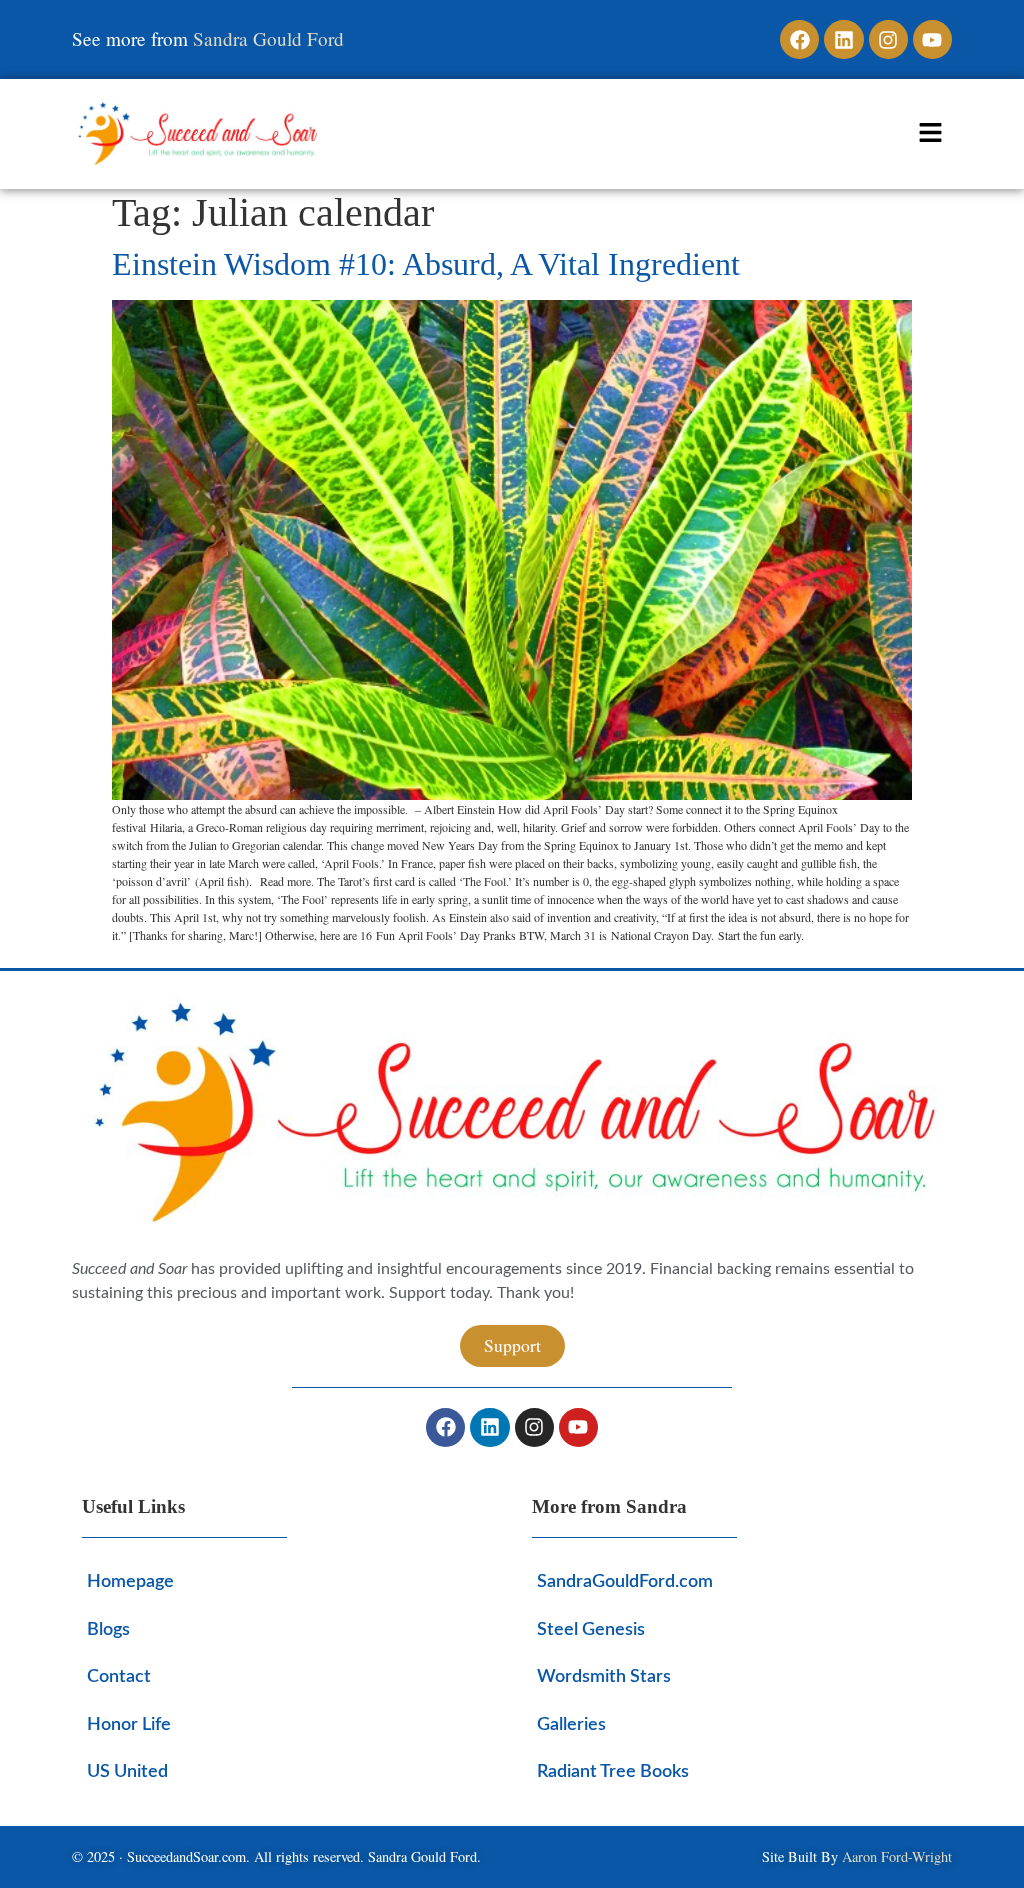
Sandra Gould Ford (268, 38)
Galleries (571, 1724)
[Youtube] (932, 39)
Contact (119, 1676)
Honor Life (129, 1724)
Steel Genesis (591, 1629)
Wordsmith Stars (604, 1676)
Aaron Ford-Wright (897, 1856)
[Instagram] (888, 39)
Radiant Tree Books (613, 1771)
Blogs (108, 1629)
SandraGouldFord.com (625, 1581)
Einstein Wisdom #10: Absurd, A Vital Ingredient (426, 264)
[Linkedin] (843, 39)
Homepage (130, 1581)
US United (127, 1771)
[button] (931, 134)
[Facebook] (799, 39)
